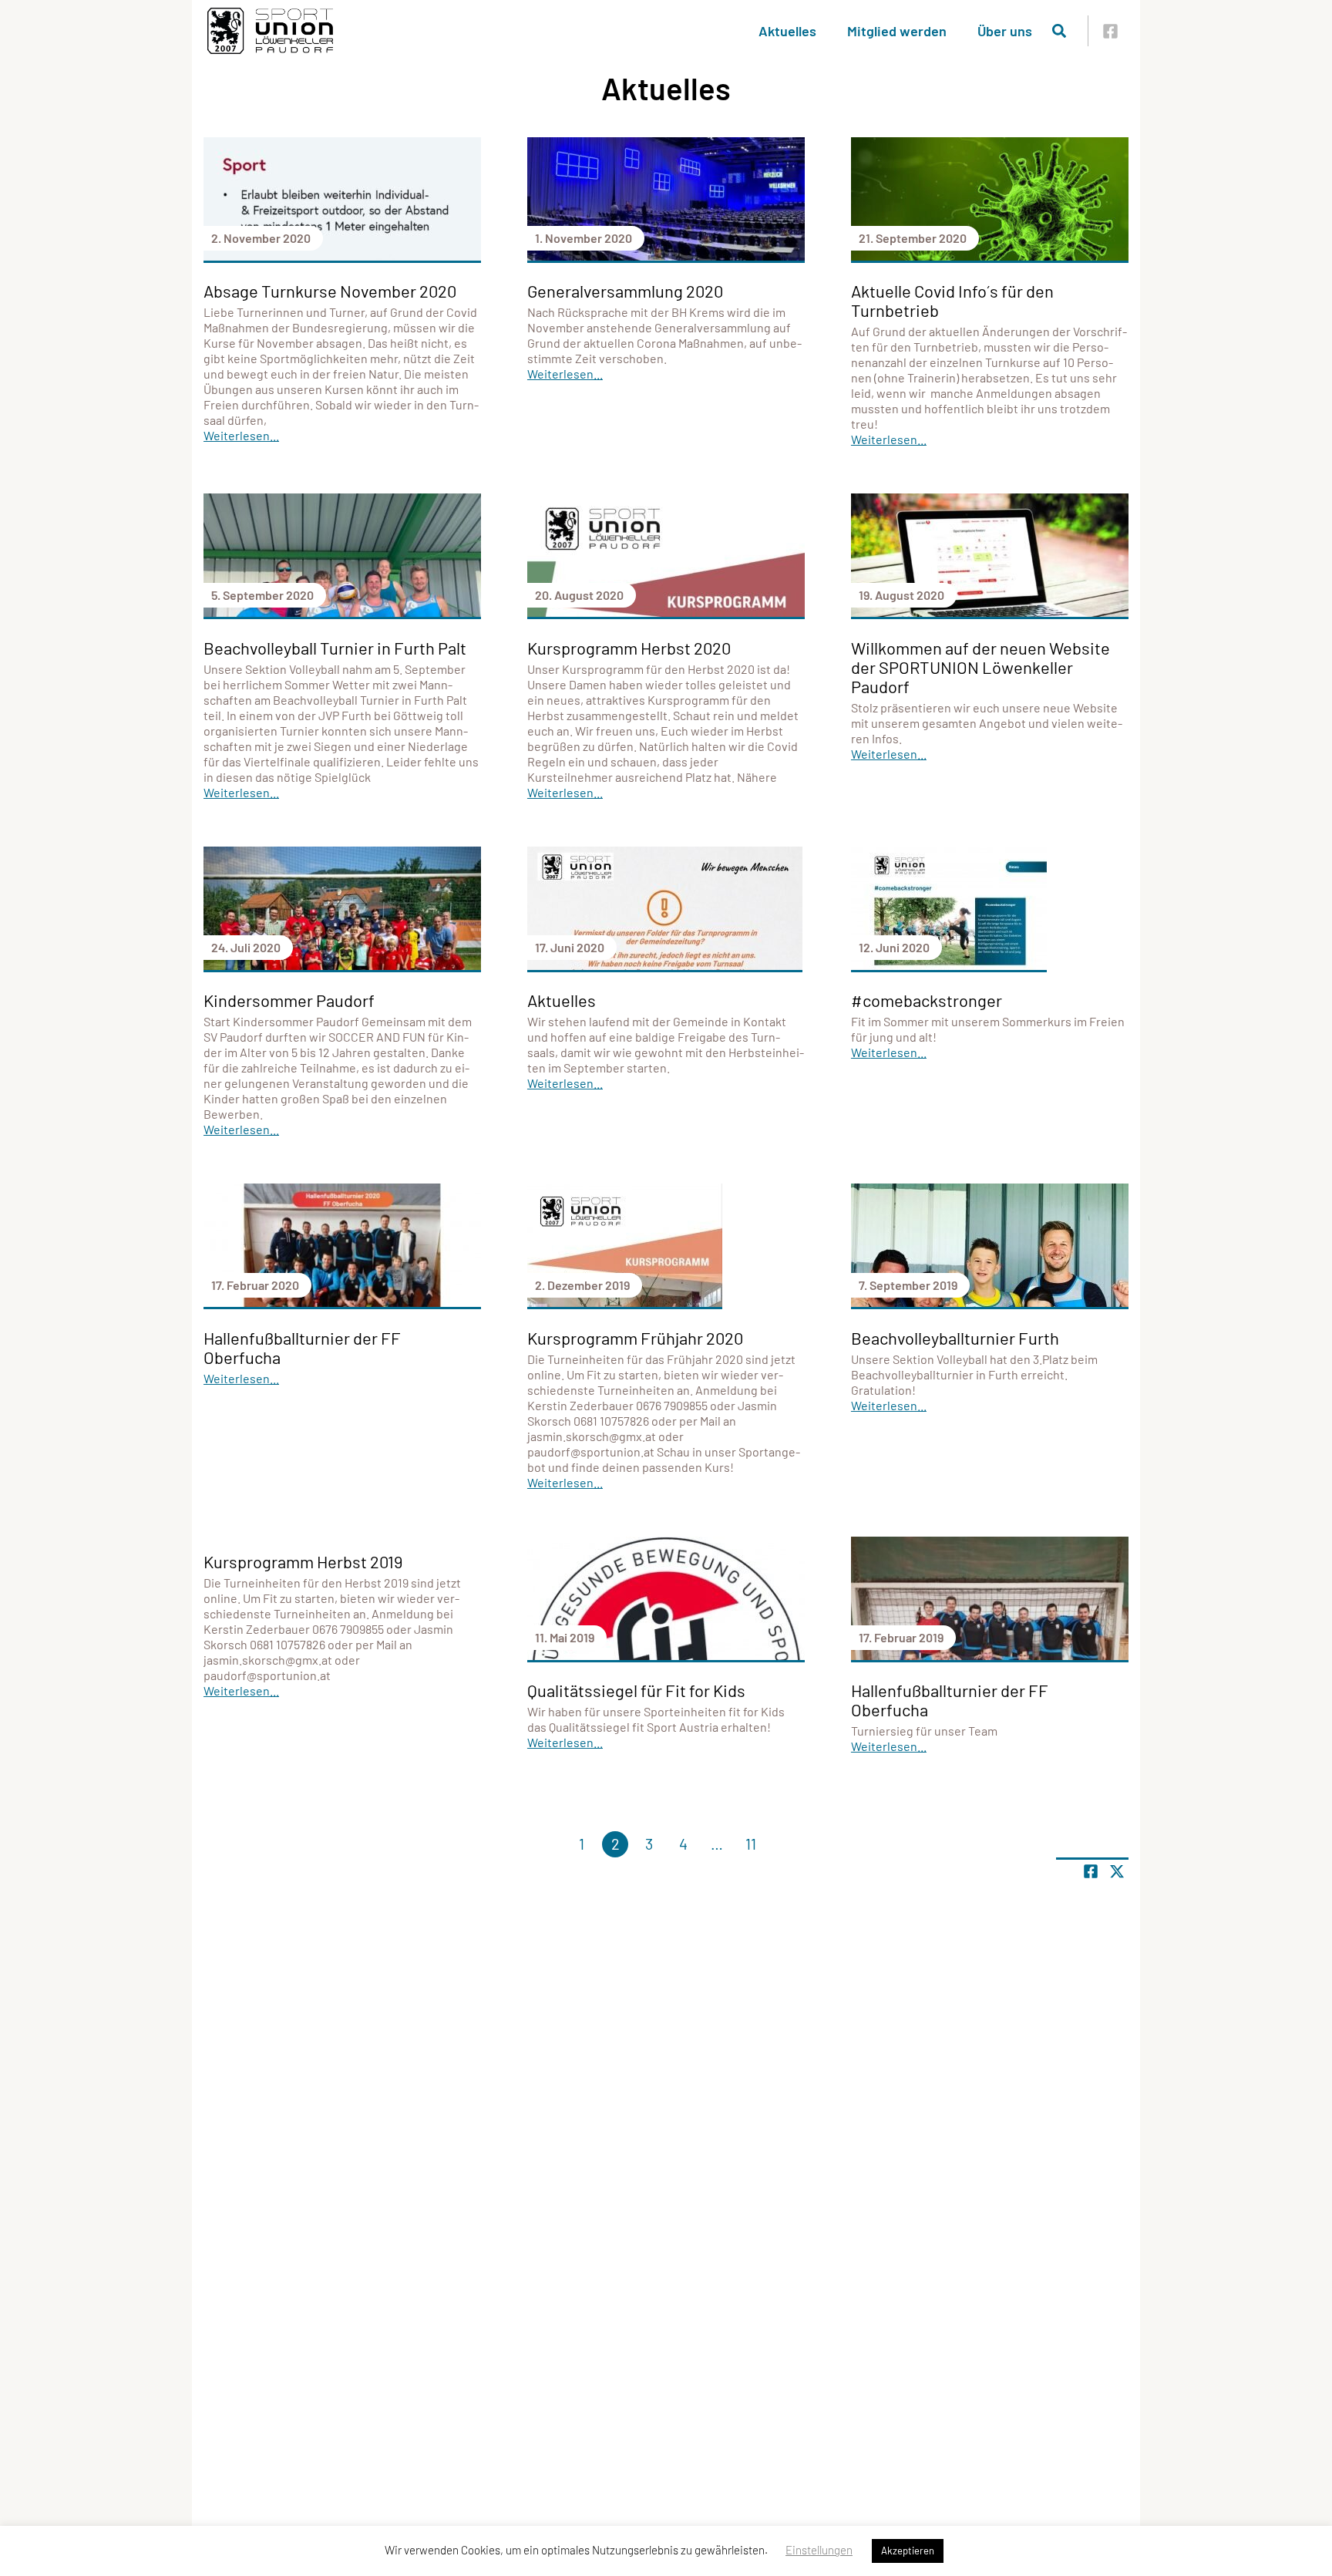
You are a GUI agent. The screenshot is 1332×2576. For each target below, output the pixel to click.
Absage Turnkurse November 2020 (330, 291)
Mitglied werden (897, 31)
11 (751, 1844)
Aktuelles (787, 31)
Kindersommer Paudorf (289, 1000)
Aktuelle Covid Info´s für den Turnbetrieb (952, 300)
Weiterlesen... (241, 435)
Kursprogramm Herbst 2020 (629, 648)
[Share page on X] (1117, 1871)
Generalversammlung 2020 (625, 291)
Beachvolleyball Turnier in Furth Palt (335, 648)
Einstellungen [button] (819, 2550)
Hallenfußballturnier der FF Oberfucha (302, 1347)
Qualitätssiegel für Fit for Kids (636, 1690)
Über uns (1005, 31)
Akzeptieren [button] (908, 2551)
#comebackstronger (927, 1000)
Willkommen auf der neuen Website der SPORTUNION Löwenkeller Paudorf (980, 667)
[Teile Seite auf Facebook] (1091, 1871)
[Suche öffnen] (1059, 31)
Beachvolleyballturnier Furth (955, 1338)
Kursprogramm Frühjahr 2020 (635, 1338)
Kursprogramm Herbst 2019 (303, 1561)
